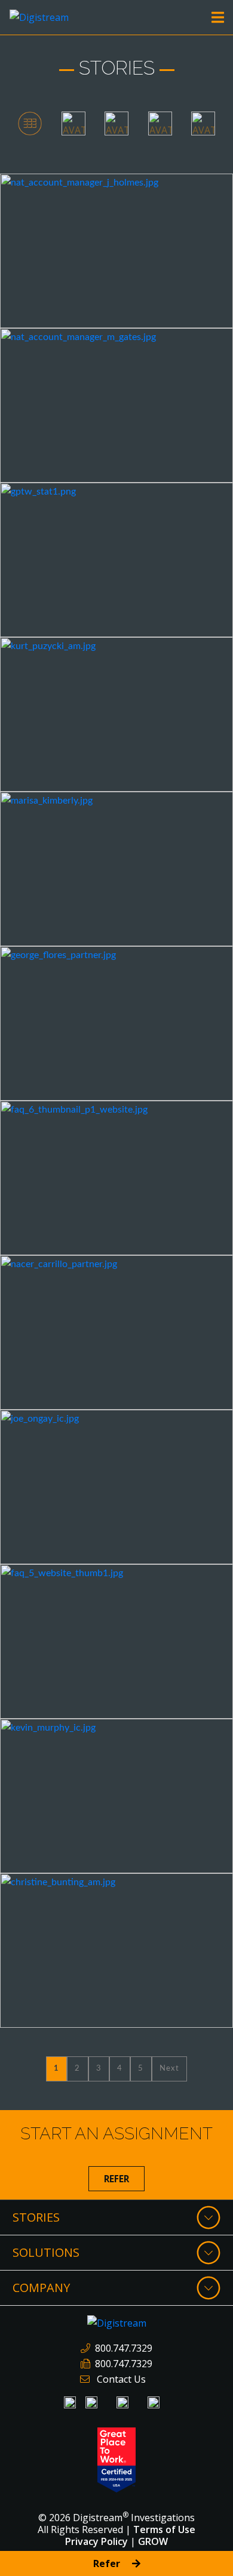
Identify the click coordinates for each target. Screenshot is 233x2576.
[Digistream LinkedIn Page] (70, 2402)
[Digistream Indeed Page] (91, 2402)
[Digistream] (39, 16)
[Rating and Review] (116, 2459)
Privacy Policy (96, 2541)
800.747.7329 (124, 2348)
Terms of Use (164, 2529)
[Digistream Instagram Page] (122, 2402)
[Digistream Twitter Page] (154, 2402)
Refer (116, 2179)
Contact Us (121, 2379)
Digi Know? (42, 189)
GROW (153, 2541)
